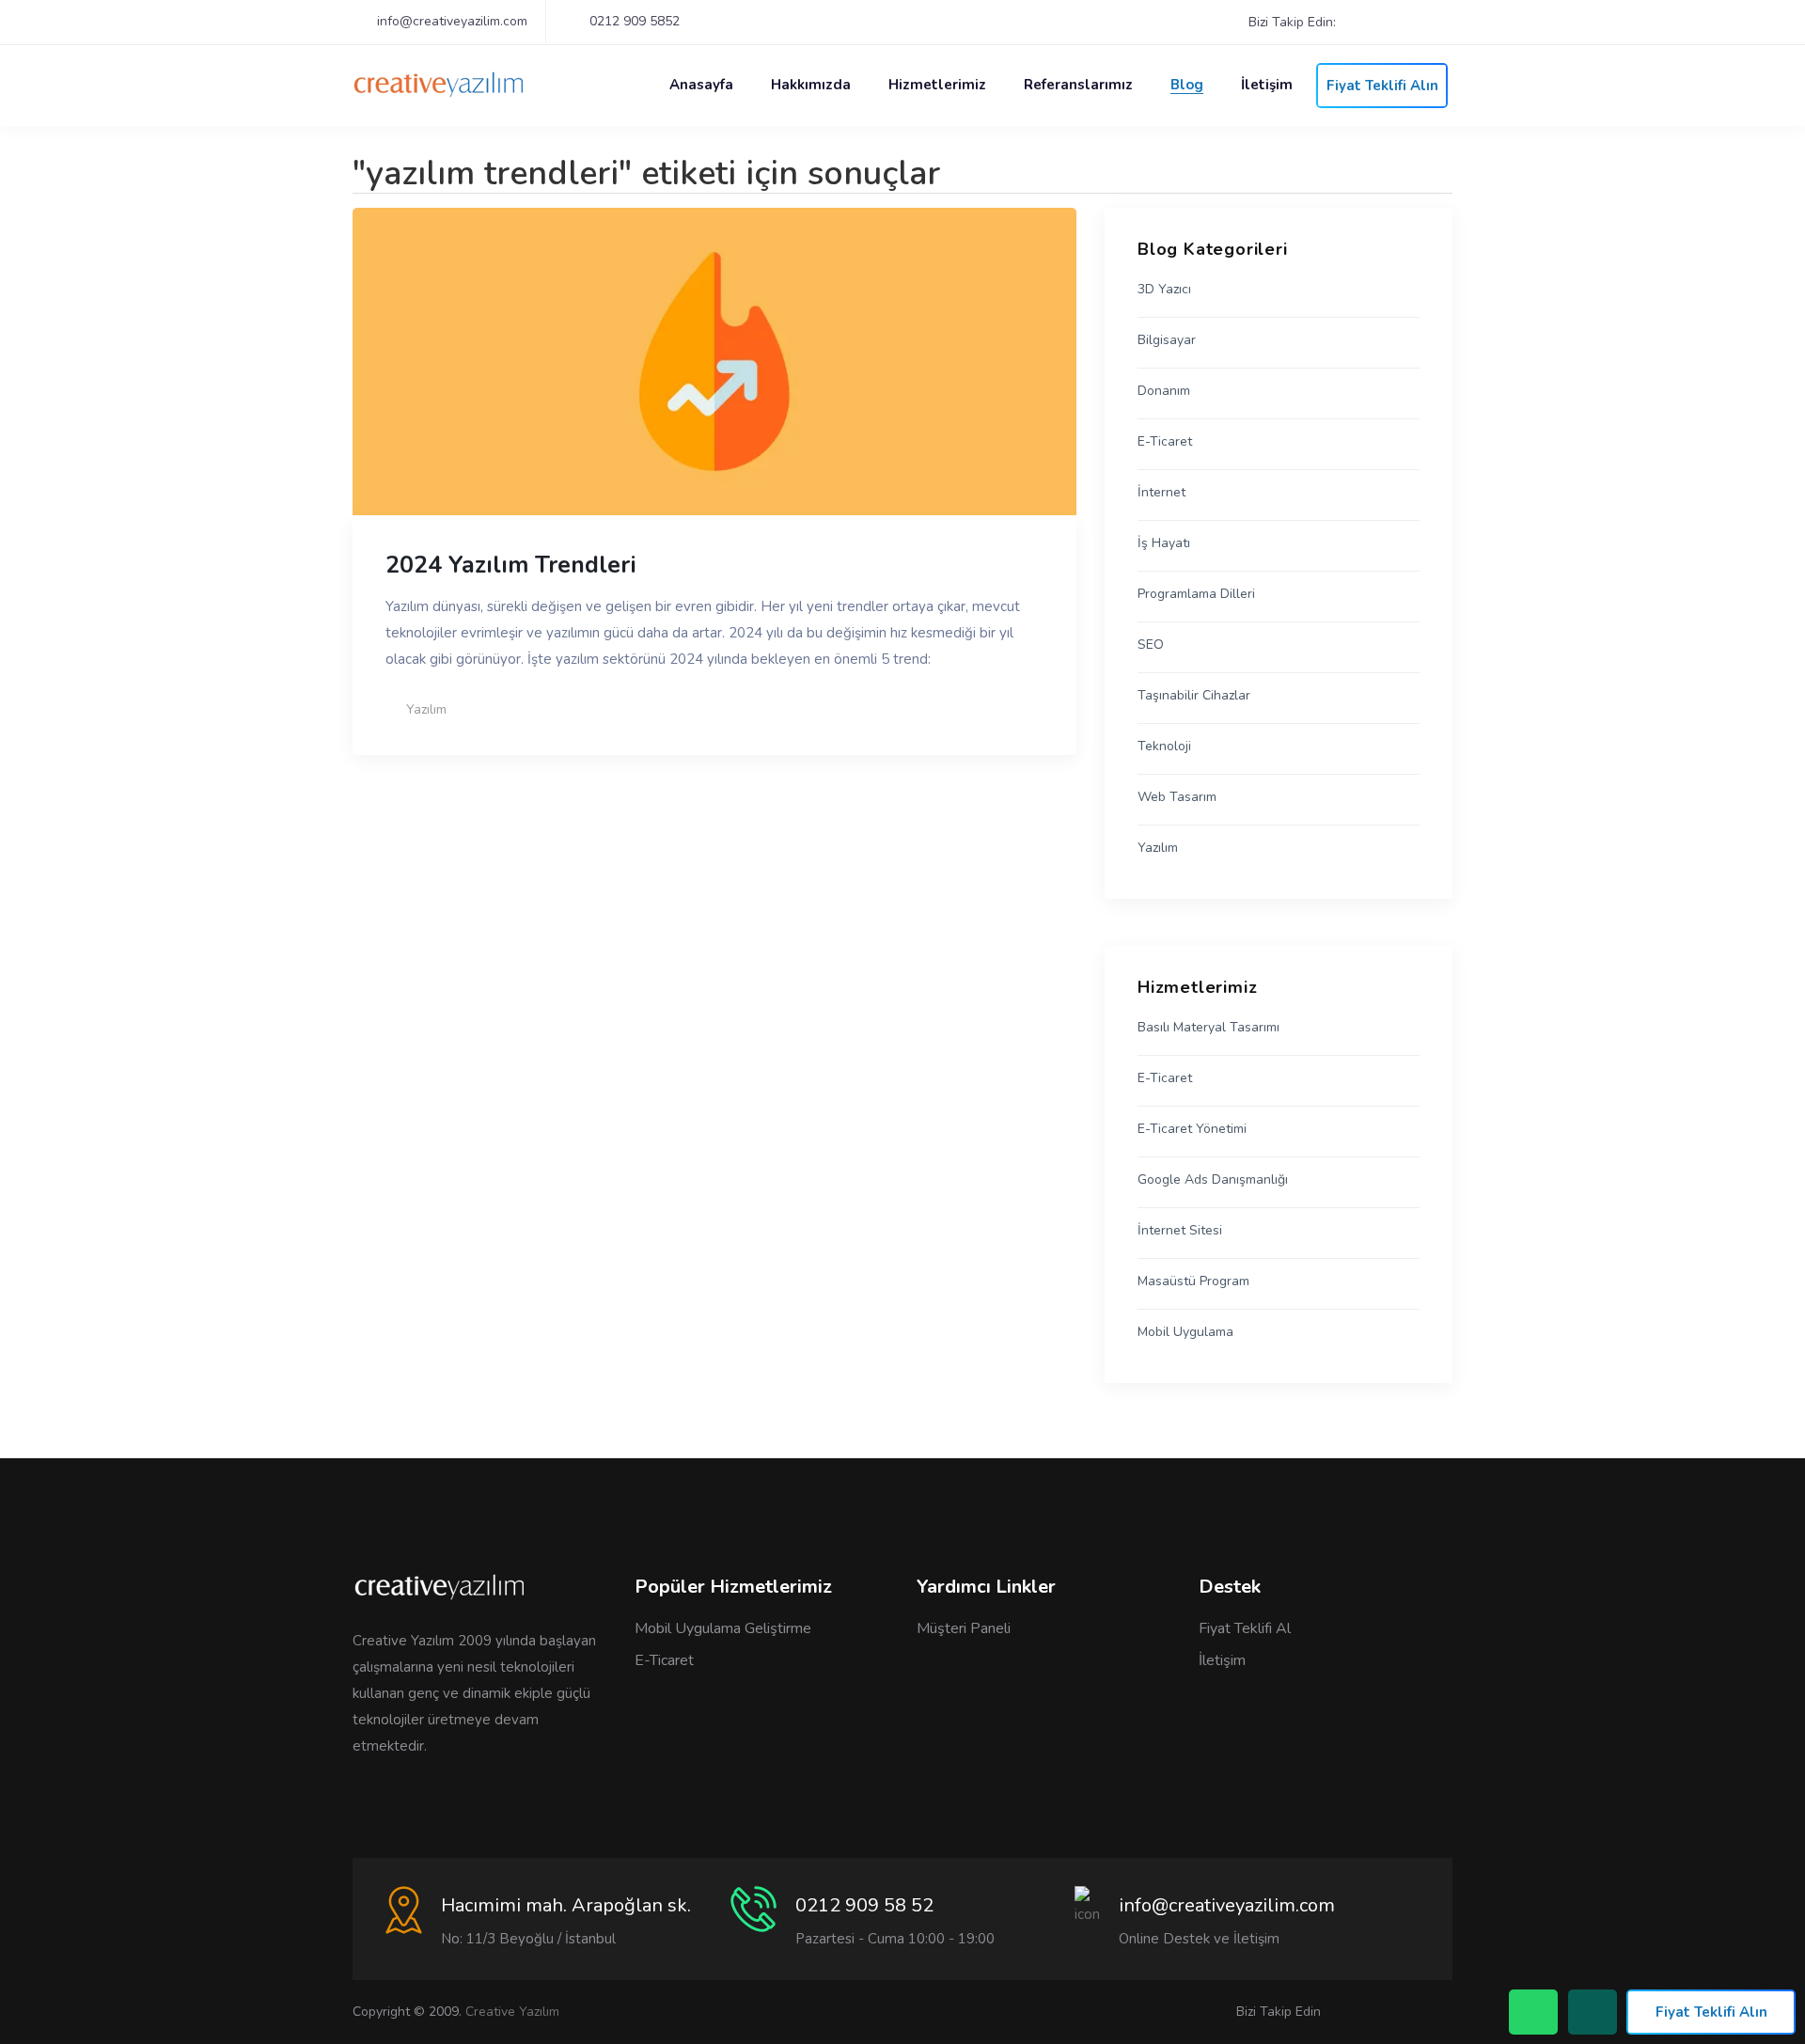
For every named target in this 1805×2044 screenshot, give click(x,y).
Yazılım (426, 709)
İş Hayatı (1164, 543)
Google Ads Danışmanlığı (1213, 1180)
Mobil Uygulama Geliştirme (723, 1628)
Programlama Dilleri (1196, 594)
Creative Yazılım (512, 2012)
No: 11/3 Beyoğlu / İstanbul (528, 1939)
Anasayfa (701, 85)
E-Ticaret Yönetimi (1192, 1129)
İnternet (1161, 493)
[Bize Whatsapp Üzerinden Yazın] (1593, 2012)
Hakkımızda (811, 85)
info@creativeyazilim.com (452, 21)
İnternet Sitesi (1180, 1231)
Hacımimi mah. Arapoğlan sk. (566, 1905)
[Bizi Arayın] (1533, 2012)
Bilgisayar (1167, 340)
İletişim (1267, 85)
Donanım (1164, 391)
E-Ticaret (1165, 442)
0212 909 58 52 (864, 1905)
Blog (1187, 85)
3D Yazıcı (1164, 290)
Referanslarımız (1078, 85)
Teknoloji (1164, 747)
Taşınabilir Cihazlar (1194, 696)
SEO (1151, 645)
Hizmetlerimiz (937, 85)
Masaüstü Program (1193, 1281)
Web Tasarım (1177, 797)
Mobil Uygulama (1185, 1332)
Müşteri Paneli (964, 1628)
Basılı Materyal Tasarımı (1209, 1028)
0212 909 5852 (635, 21)
